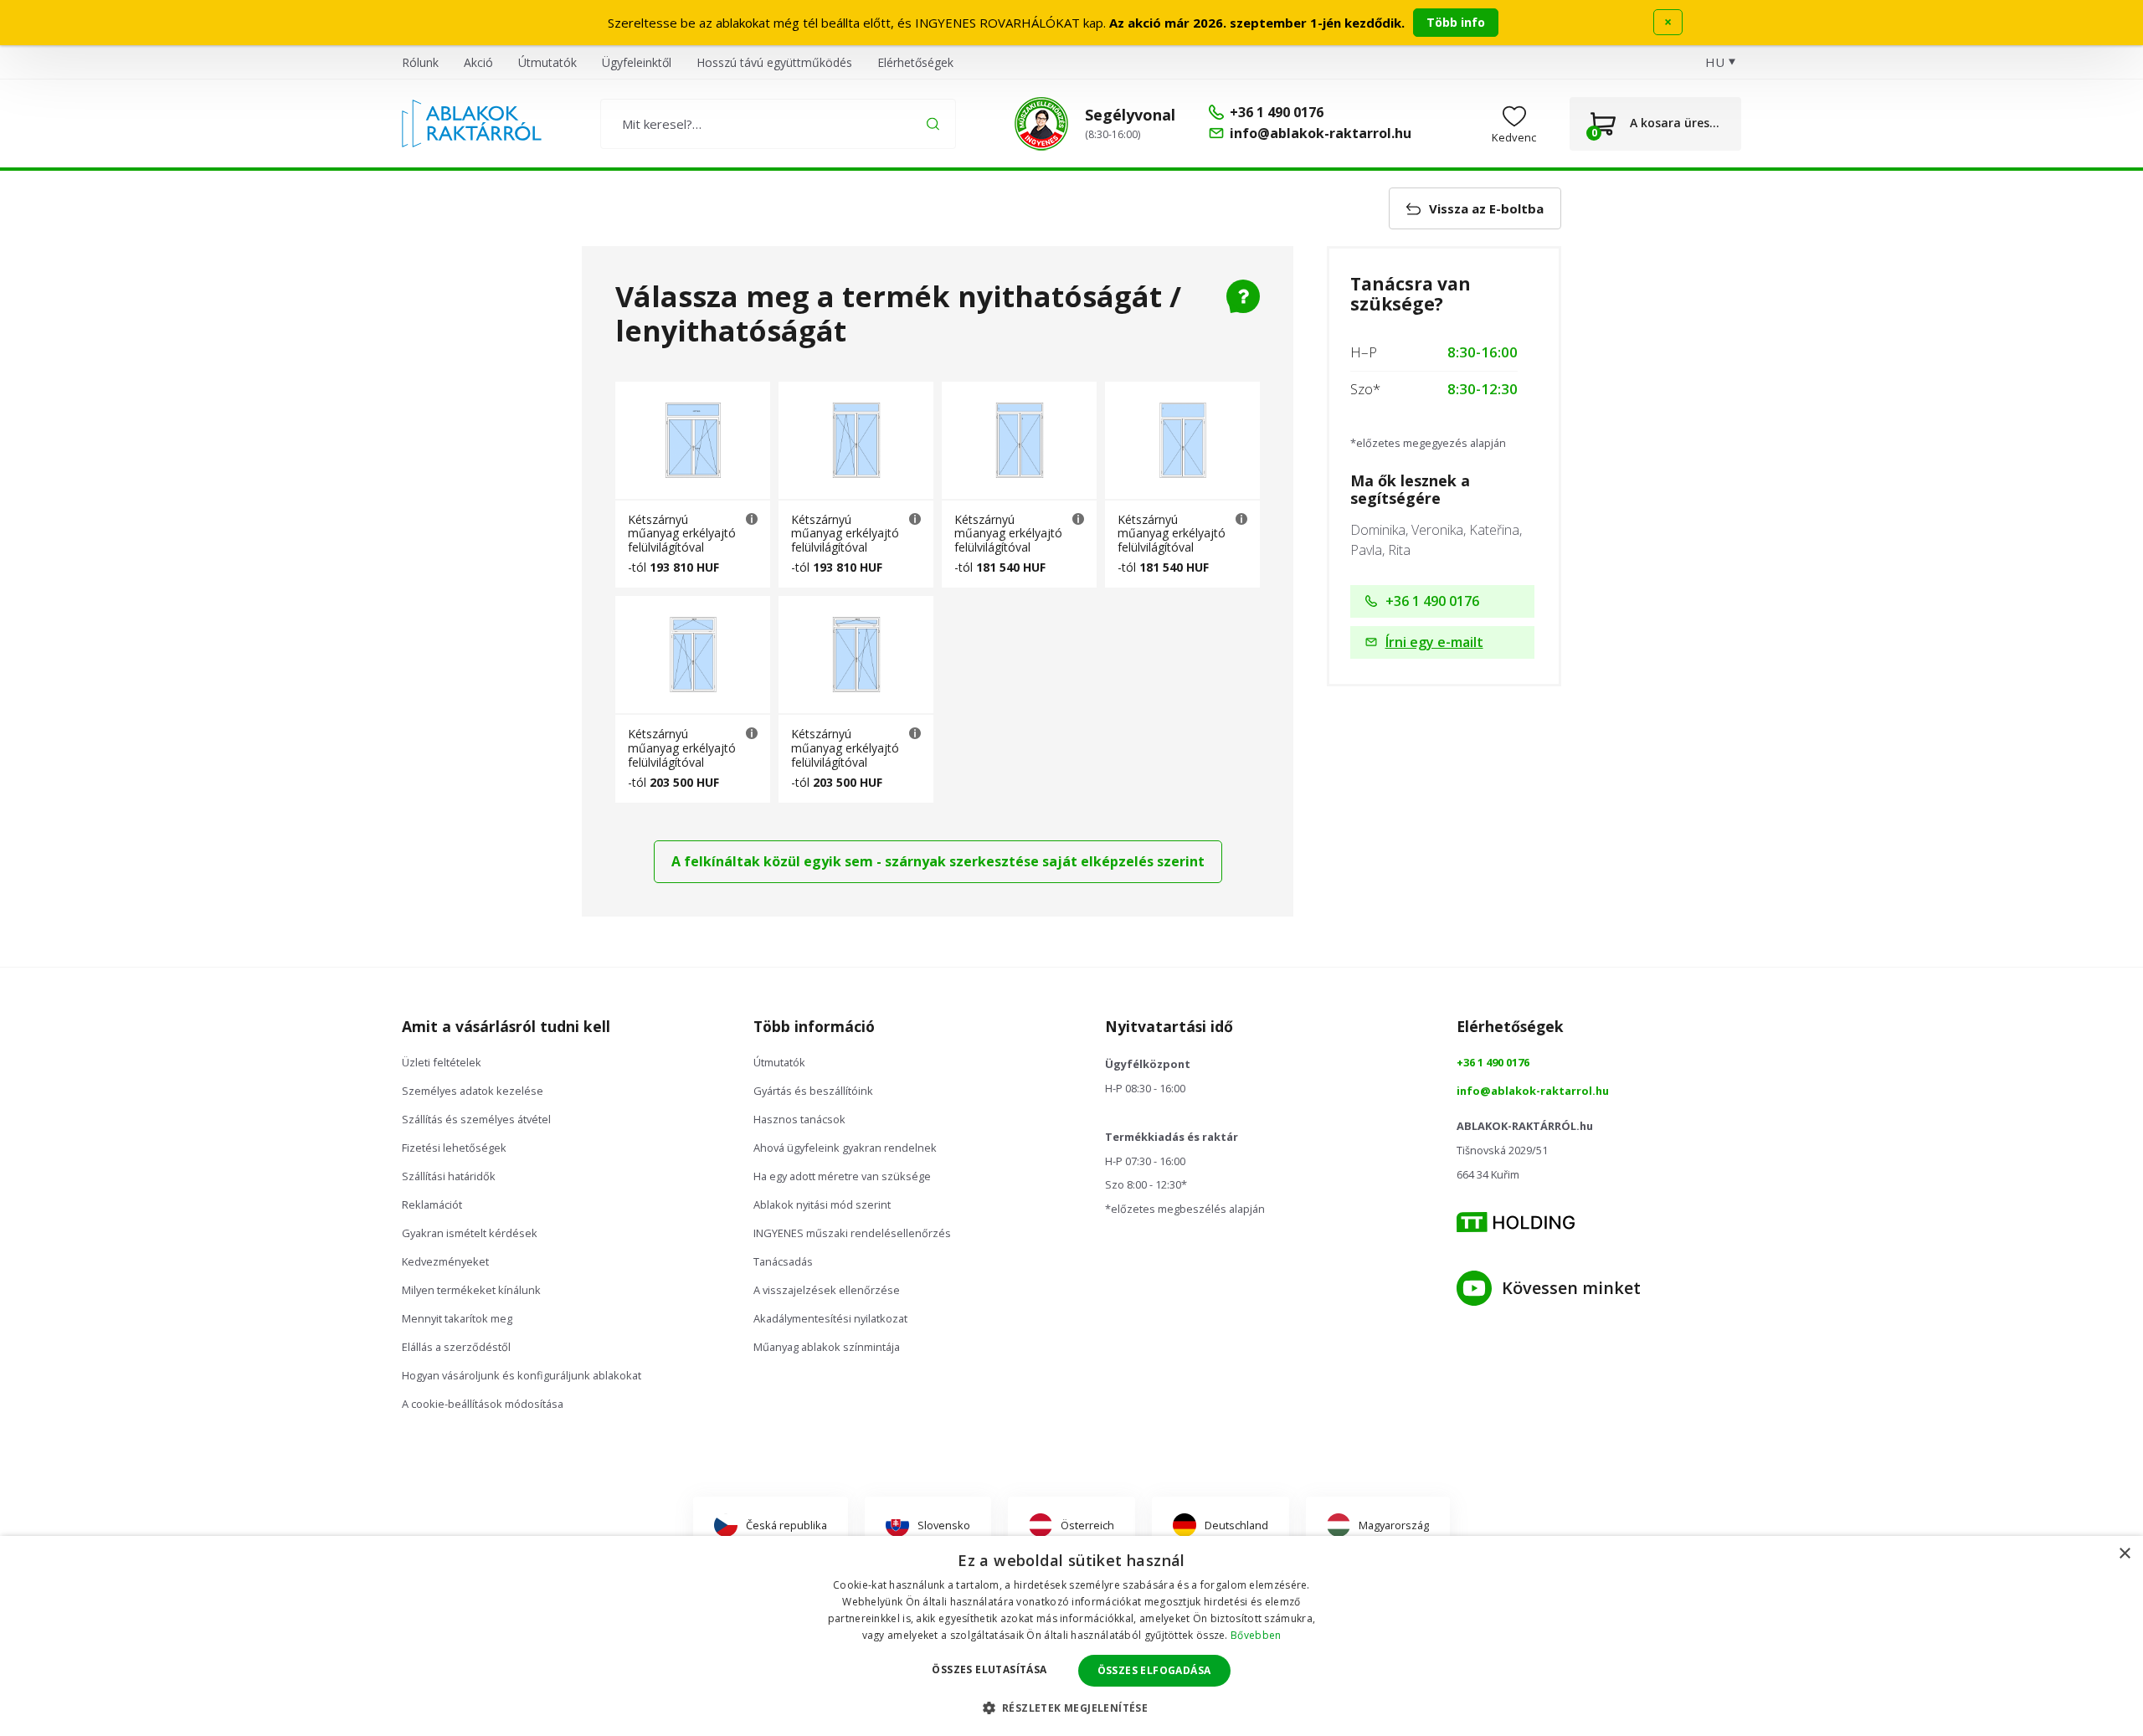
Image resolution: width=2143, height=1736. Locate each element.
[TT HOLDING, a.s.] (1516, 1222)
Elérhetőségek (915, 62)
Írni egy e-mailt (1434, 642)
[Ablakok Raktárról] (472, 124)
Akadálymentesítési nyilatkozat (830, 1318)
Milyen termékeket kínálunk (471, 1290)
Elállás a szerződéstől (456, 1347)
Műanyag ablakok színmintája (827, 1347)
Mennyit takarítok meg (457, 1318)
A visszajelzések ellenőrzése (827, 1290)
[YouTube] (1474, 1288)
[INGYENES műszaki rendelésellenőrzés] (1041, 124)
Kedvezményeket (445, 1261)
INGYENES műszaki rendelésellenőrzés (852, 1233)
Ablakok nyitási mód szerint (822, 1204)
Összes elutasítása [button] (989, 1669)
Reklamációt (432, 1204)
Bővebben (1256, 1635)
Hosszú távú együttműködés (774, 62)
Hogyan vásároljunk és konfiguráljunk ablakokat (522, 1375)
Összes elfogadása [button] (1154, 1670)
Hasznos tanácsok (799, 1119)
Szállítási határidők (449, 1176)
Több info (1456, 22)
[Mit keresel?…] (778, 124)
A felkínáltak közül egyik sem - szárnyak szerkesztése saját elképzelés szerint (938, 861)
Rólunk (420, 62)
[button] (1072, 1708)
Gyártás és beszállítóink (813, 1091)
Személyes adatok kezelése (473, 1091)
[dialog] (1071, 1636)
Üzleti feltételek (442, 1062)
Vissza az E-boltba (1486, 208)
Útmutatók (547, 62)
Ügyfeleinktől (637, 62)
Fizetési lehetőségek (454, 1148)
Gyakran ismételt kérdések (470, 1233)
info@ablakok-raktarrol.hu (1533, 1091)
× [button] (2124, 1554)
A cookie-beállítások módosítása (483, 1404)
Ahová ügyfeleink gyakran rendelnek (845, 1148)
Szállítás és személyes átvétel (476, 1119)
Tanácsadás (783, 1261)
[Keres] (933, 123)
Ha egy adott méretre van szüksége (842, 1176)
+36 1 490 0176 (1432, 601)
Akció (478, 62)
